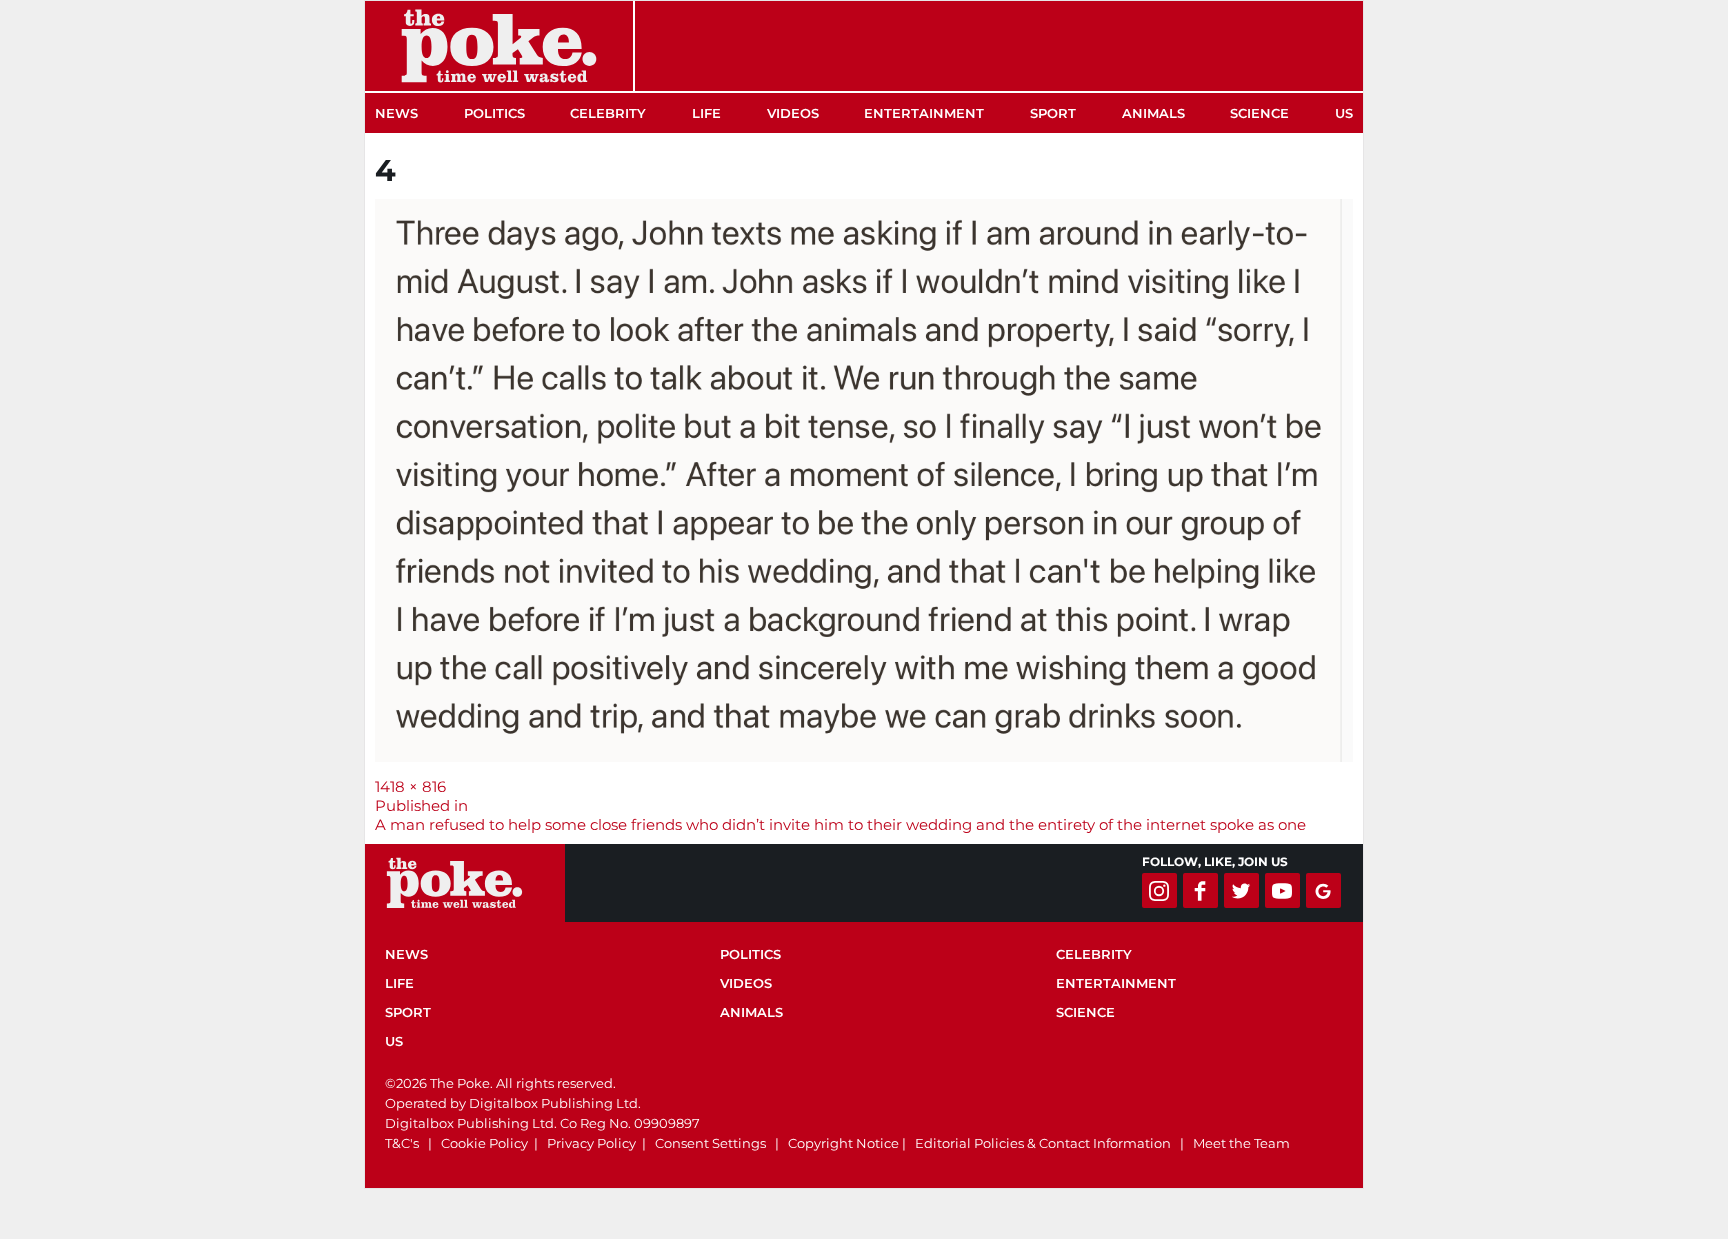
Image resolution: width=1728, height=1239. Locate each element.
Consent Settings (710, 1143)
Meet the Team (1241, 1143)
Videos (793, 113)
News (396, 113)
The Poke (499, 46)
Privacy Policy (591, 1143)
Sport (1053, 113)
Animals (1153, 113)
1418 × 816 (410, 786)
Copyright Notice (843, 1143)
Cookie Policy (484, 1143)
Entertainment (924, 113)
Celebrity (608, 113)
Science (1259, 113)
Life (706, 113)
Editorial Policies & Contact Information (1043, 1143)
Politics (494, 113)
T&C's (402, 1143)
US (1344, 113)
